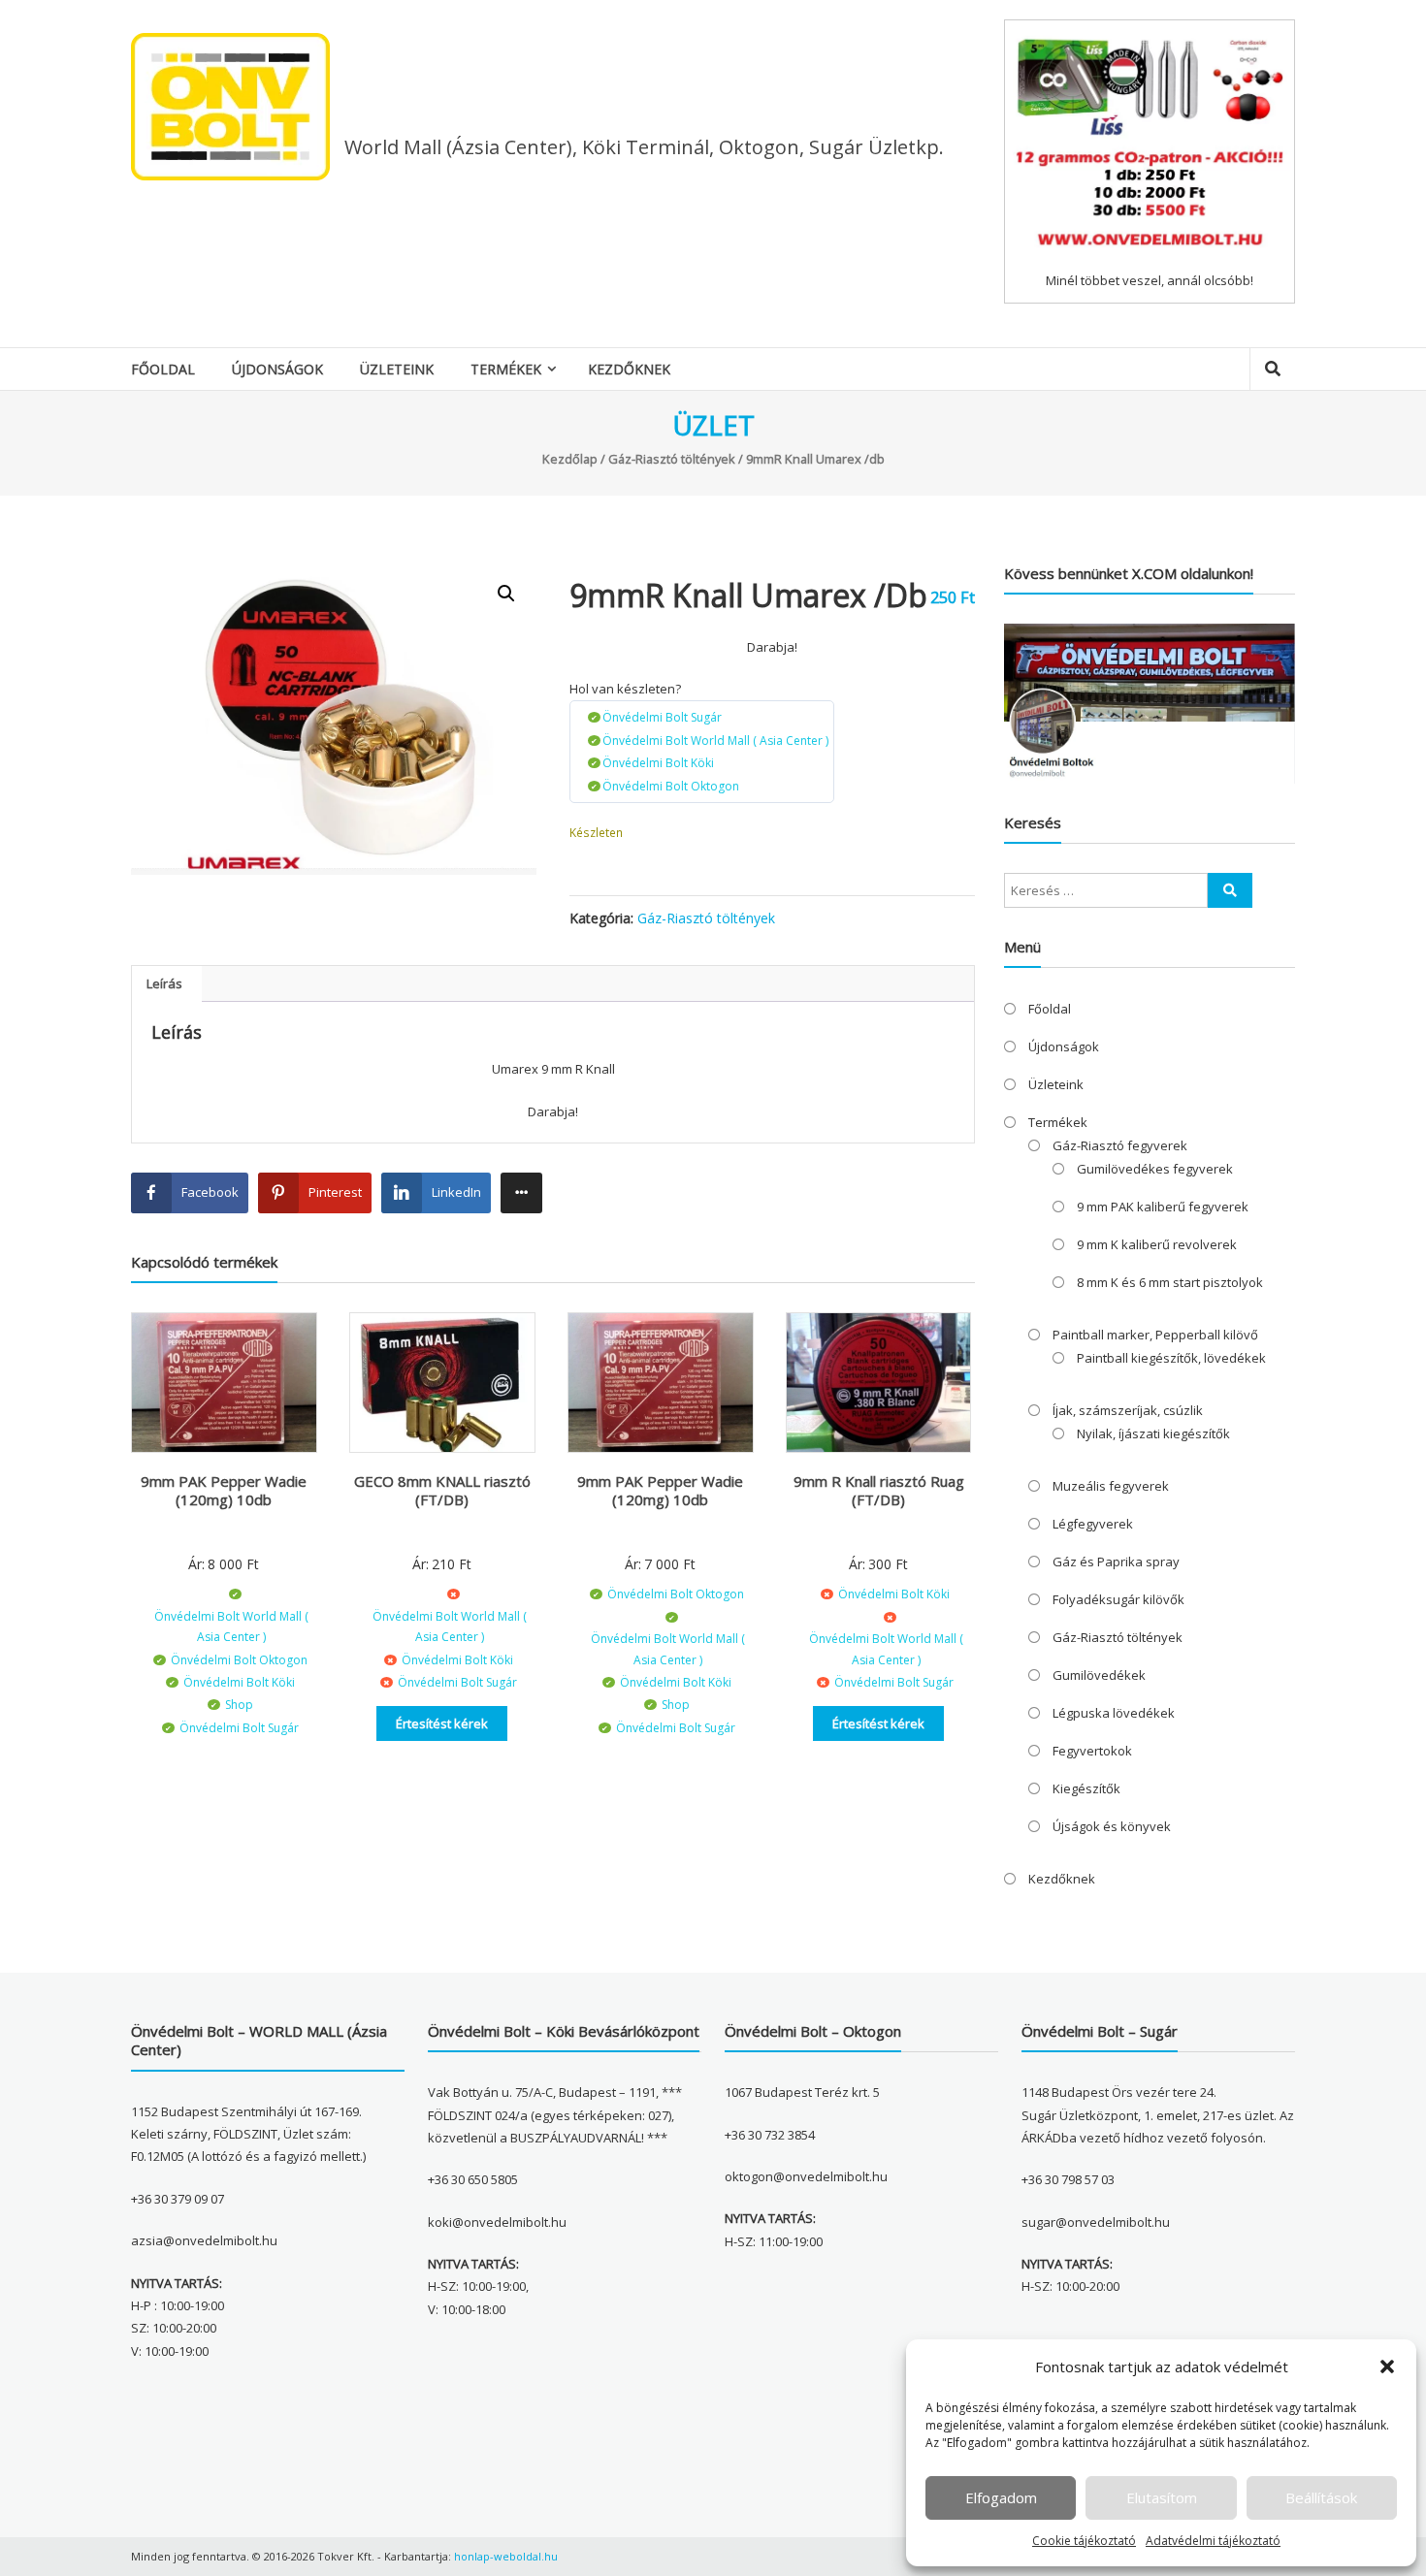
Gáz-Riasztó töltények (672, 459)
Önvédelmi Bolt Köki (658, 763)
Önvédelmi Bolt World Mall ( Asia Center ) (715, 741)
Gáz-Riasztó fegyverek (1120, 1145)
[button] (1387, 2367)
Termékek (506, 369)
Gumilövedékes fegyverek (1155, 1169)
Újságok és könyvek (1112, 1826)
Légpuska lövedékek (1114, 1713)
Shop (239, 1705)
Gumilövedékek (1099, 1675)
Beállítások (1321, 2497)
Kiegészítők (1086, 1788)
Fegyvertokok (1092, 1751)
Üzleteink (397, 369)
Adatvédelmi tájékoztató (1213, 2541)
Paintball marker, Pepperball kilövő (1155, 1335)
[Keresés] (1230, 890)
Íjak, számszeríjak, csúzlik (1128, 1410)
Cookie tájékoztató (1084, 2541)
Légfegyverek (1093, 1524)
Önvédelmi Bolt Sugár (662, 717)
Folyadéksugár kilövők (1118, 1599)
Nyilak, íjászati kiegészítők (1153, 1433)
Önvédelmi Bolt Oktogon (671, 786)
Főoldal (163, 369)
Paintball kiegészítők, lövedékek (1171, 1358)
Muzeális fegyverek (1111, 1486)
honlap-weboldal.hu (506, 2556)
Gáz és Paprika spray (1116, 1562)
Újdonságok (277, 369)
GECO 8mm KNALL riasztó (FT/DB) (442, 1491)
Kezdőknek (629, 369)
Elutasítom (1162, 2497)
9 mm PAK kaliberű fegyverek (1163, 1207)
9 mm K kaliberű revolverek (1157, 1244)
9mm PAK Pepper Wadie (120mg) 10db (224, 1491)
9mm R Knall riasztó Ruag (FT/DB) (879, 1491)
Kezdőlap (570, 459)
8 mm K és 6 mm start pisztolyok (1170, 1282)
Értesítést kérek (442, 1723)
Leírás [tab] (164, 983)
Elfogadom (1001, 2497)
